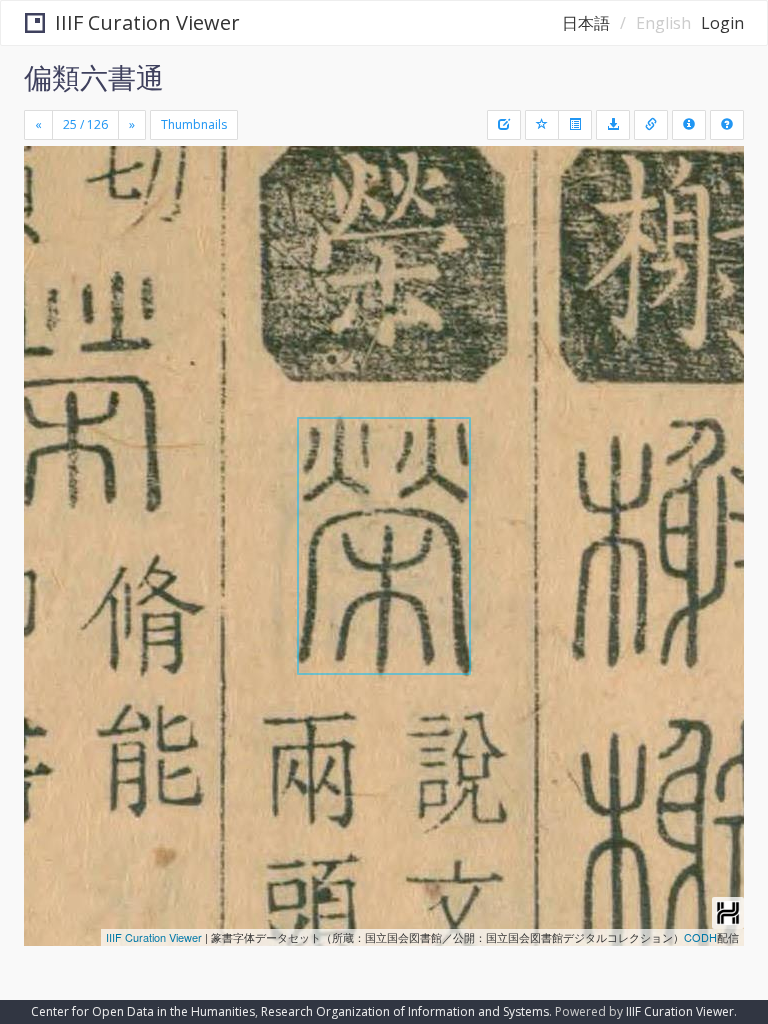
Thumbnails (194, 124)
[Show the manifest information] (689, 125)
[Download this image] (613, 125)
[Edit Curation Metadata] (504, 125)
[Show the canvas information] (651, 125)
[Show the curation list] (575, 125)
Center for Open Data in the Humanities (143, 1011)
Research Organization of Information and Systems (405, 1011)
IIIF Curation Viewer (147, 22)
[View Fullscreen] (51, 247)
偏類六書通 (94, 77)
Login (722, 23)
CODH (700, 937)
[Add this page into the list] (542, 125)
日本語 (586, 23)
